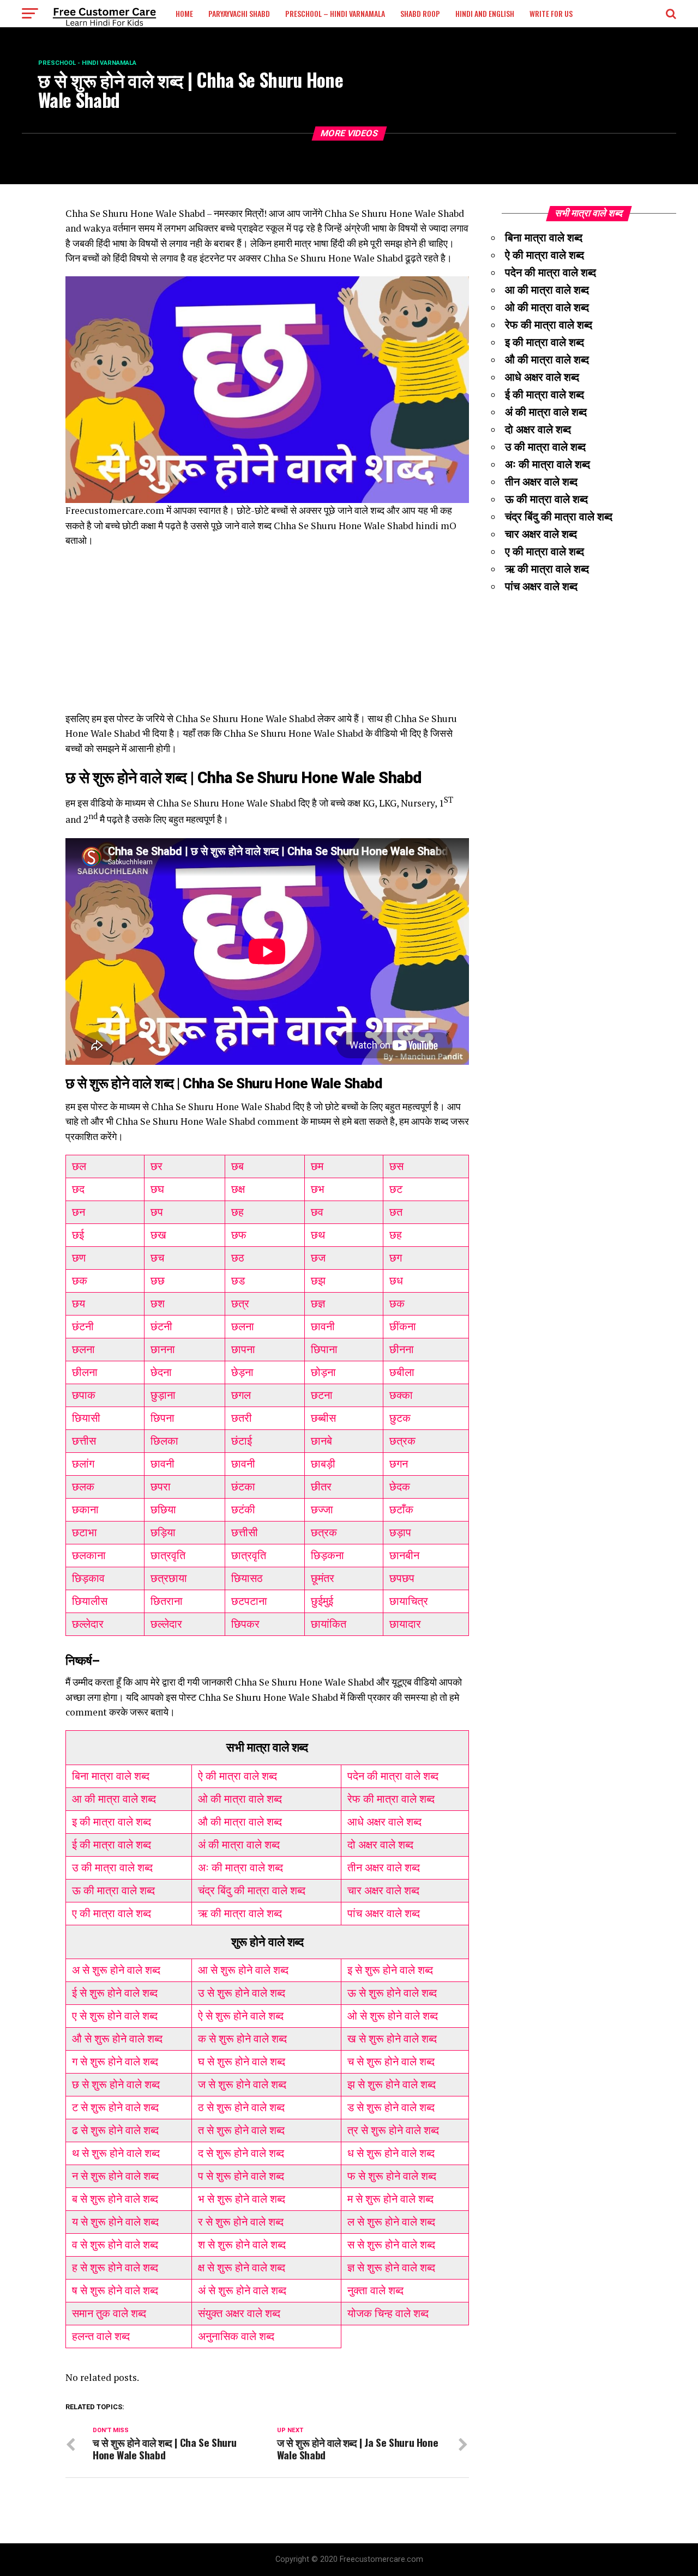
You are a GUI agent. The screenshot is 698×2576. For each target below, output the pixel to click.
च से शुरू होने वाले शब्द (391, 2062)
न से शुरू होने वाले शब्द (115, 2176)
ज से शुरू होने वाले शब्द (242, 2084)
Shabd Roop (420, 13)
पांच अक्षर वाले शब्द (384, 1913)
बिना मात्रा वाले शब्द (111, 1776)
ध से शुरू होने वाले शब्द (391, 2153)
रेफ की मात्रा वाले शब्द (391, 1799)
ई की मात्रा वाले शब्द (112, 1845)
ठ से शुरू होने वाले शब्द (241, 2107)
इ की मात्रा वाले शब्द (112, 1822)
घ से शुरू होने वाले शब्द (242, 2062)
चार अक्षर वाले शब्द (383, 1890)
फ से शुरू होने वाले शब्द (392, 2176)
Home (184, 13)
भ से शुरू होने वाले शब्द (242, 2199)
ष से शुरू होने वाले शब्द (115, 2290)
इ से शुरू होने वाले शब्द (390, 1970)
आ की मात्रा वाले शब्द (114, 1799)
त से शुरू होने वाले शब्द (241, 2130)
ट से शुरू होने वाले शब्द (115, 2107)
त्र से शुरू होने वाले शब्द (393, 2130)
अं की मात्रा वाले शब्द (239, 1845)
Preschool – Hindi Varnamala (335, 13)
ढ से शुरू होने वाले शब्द (115, 2130)
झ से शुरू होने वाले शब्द (392, 2084)
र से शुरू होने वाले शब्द (241, 2222)
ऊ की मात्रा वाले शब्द (113, 1890)
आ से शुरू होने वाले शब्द (243, 1970)
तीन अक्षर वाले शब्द (384, 1868)
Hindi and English (485, 13)
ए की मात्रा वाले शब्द (112, 1913)
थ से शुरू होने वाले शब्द (116, 2153)
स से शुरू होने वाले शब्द (391, 2245)
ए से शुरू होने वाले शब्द (115, 2016)
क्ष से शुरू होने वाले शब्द (242, 2268)
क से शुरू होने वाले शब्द (242, 2039)
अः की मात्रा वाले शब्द (240, 1868)
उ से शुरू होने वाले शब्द (242, 1993)
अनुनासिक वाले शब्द (236, 2336)
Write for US (551, 13)
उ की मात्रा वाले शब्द (112, 1868)
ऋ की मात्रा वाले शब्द (240, 1913)
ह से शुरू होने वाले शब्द (115, 2268)
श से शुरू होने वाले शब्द (242, 2245)
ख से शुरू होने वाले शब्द (392, 2039)
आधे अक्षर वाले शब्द (384, 1822)
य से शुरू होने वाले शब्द (115, 2222)
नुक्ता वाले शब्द (375, 2290)
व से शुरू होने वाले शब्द (115, 2245)
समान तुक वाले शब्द (109, 2313)
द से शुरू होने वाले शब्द (241, 2153)
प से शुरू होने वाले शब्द (241, 2176)
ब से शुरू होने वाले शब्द (115, 2199)
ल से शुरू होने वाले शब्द (391, 2222)
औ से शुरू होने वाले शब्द (117, 2039)
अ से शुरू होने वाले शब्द (116, 1970)
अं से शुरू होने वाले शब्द (242, 2290)
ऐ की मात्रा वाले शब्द (237, 1776)
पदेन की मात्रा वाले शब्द (393, 1776)
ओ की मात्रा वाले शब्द (240, 1799)
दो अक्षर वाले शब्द (380, 1845)
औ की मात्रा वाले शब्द (240, 1822)
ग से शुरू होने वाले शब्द (115, 2062)
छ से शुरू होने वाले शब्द (116, 2084)
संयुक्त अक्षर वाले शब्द (239, 2313)
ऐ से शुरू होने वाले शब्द (241, 2016)
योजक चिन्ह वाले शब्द (388, 2313)
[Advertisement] (267, 635)
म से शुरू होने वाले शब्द (390, 2199)
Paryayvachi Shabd (239, 13)
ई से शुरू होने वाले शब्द (115, 1993)
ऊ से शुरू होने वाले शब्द (392, 1993)
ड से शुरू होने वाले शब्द (391, 2107)
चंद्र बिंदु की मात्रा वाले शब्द (252, 1890)
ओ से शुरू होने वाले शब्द (393, 2016)
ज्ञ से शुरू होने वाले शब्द (391, 2268)
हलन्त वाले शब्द (101, 2336)
